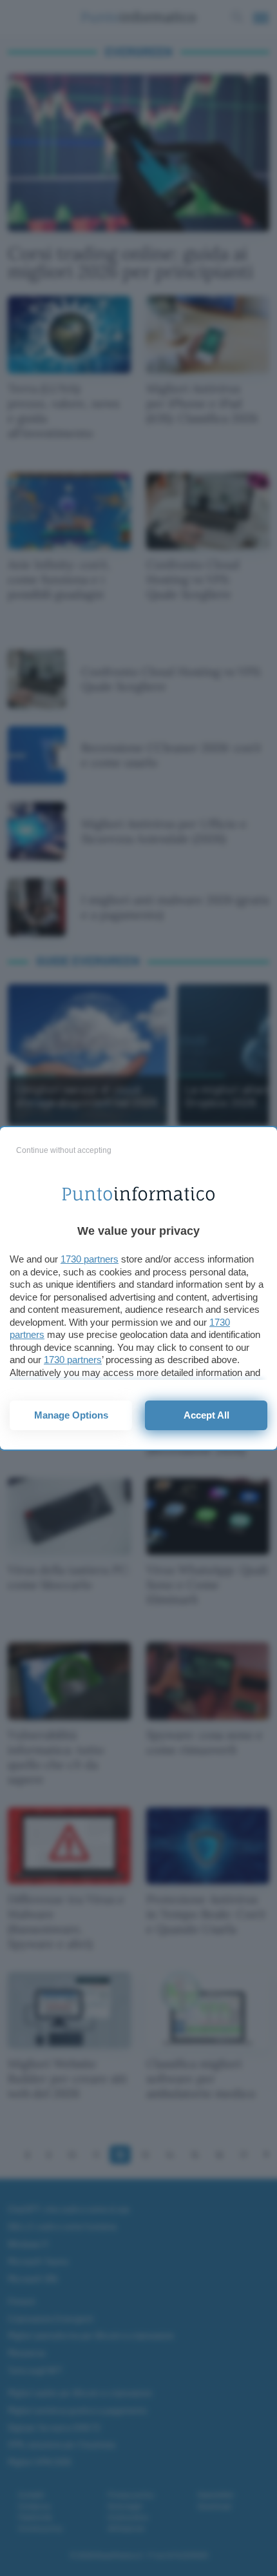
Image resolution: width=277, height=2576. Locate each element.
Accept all (206, 1415)
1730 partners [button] (90, 1259)
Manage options (71, 1415)
